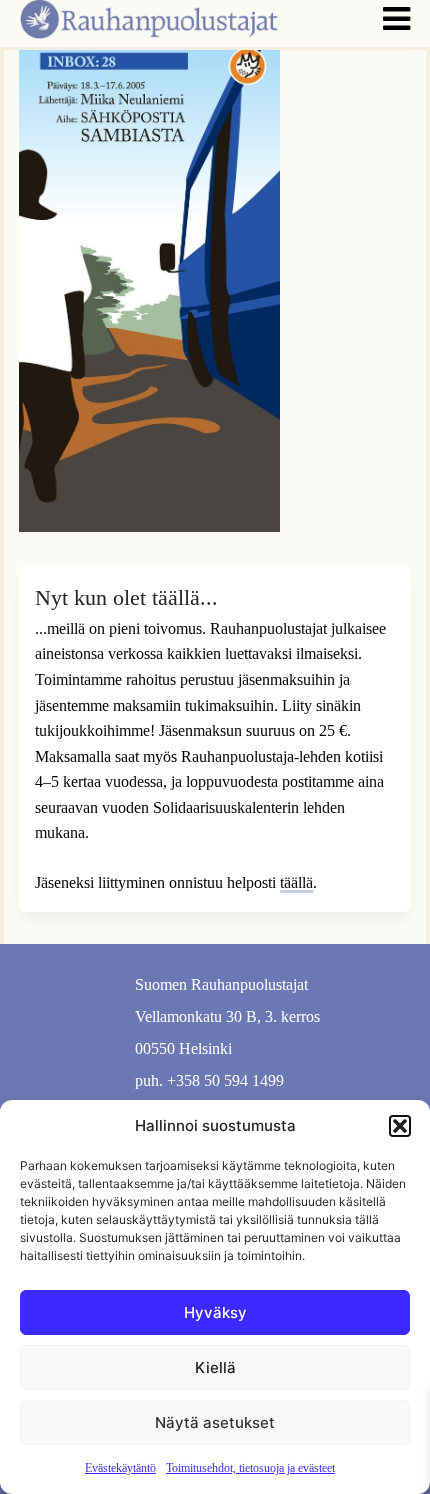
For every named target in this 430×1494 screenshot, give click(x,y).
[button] (400, 1126)
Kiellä (215, 1367)
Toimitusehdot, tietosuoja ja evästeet (250, 1468)
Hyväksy (215, 1312)
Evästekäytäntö (120, 1468)
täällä (296, 882)
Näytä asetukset (215, 1422)
